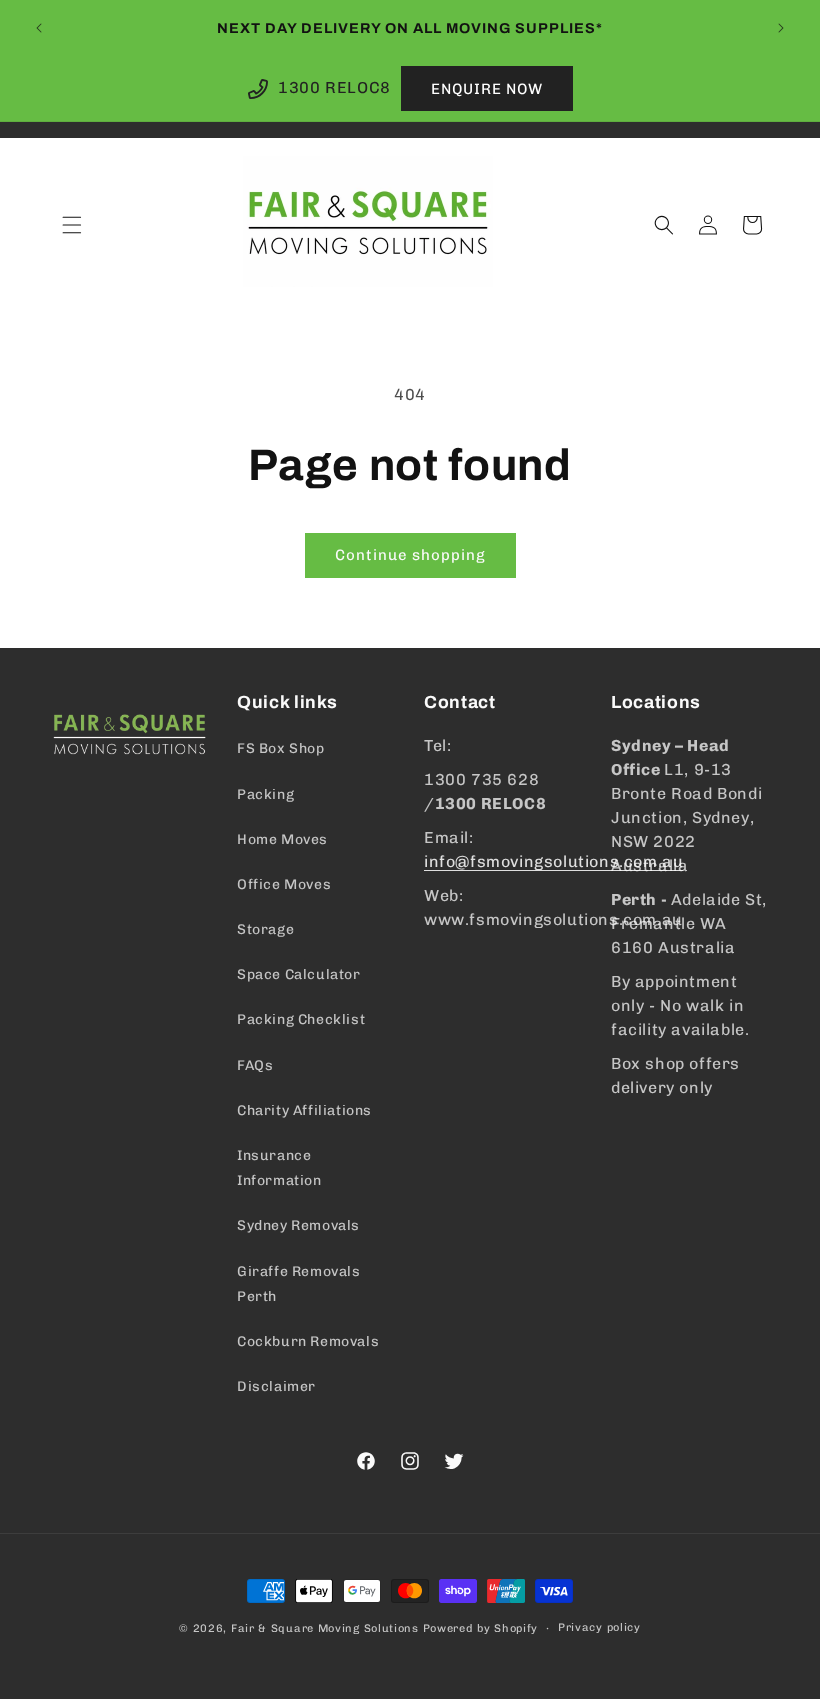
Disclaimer (276, 1386)
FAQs (255, 1065)
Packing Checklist (301, 1019)
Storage (265, 929)
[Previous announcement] (39, 28)
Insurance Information (279, 1168)
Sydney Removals (298, 1225)
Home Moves (282, 839)
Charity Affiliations (304, 1110)
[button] (72, 225)
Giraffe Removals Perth (299, 1284)
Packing (265, 794)
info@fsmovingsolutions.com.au (553, 861)
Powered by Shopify (481, 1628)
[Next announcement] (781, 28)
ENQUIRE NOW (487, 89)
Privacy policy (599, 1627)
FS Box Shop (281, 748)
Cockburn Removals (308, 1341)
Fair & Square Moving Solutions (325, 1628)
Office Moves (284, 884)
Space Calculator (299, 974)
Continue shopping (410, 555)
